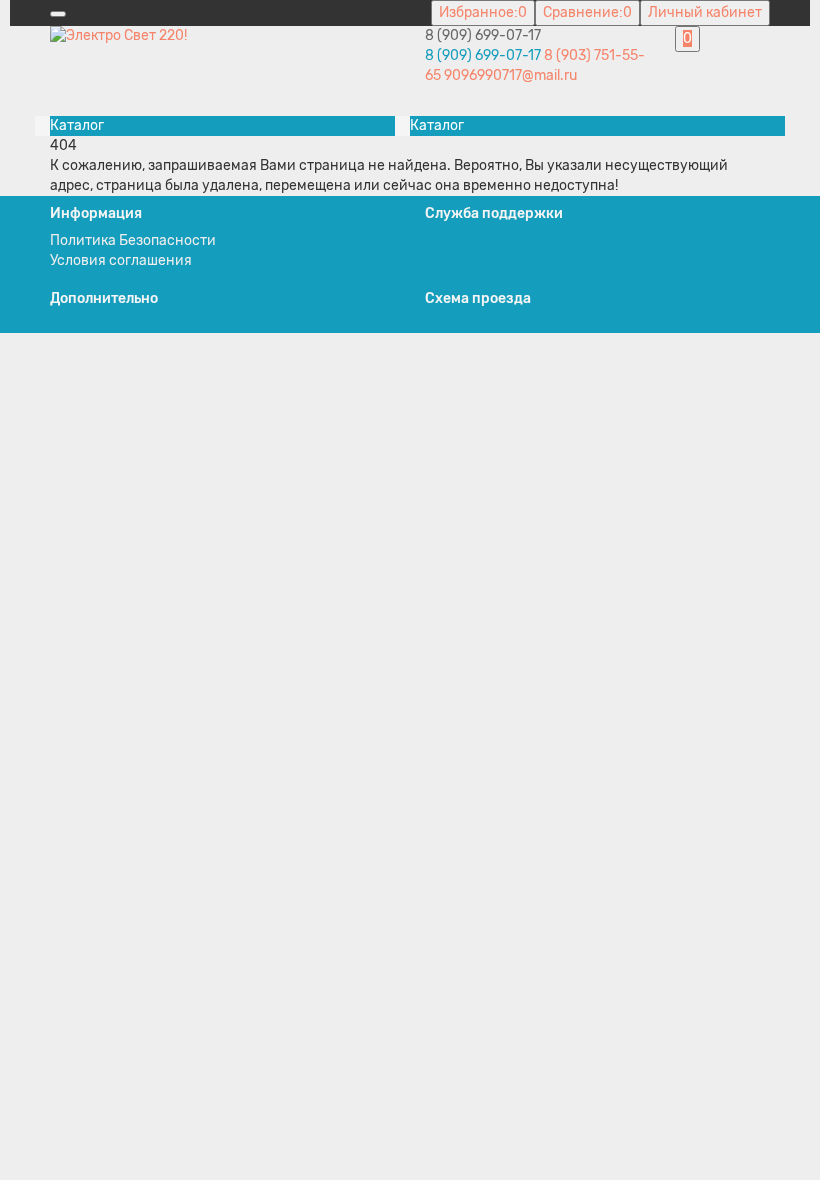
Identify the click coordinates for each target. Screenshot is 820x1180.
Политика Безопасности (133, 240)
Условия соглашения (121, 260)
